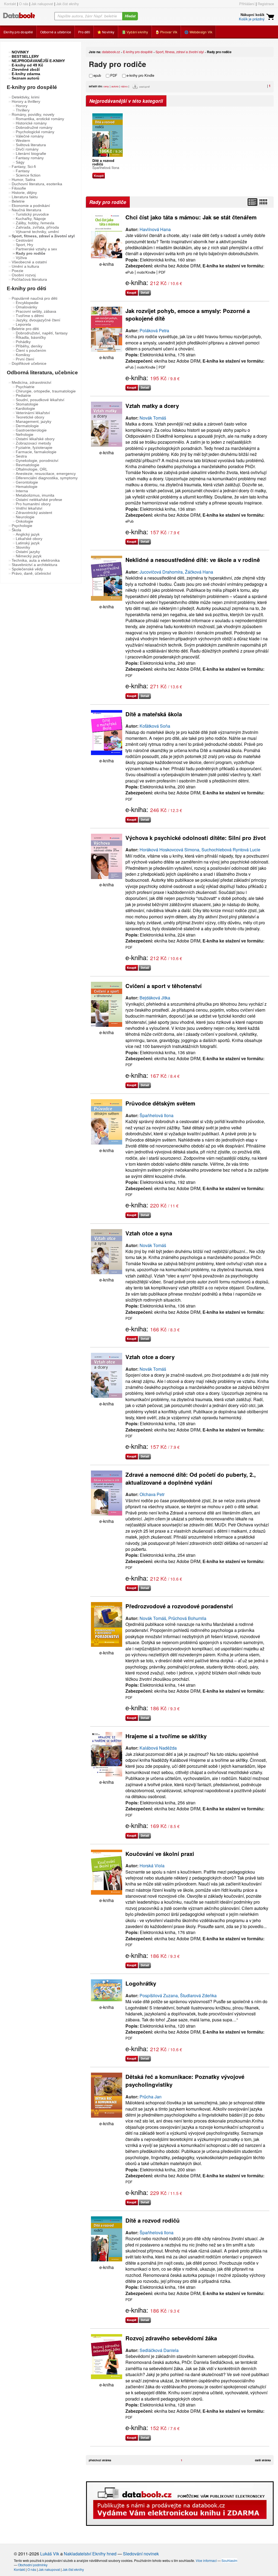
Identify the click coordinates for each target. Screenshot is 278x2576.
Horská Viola (152, 1866)
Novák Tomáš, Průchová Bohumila (173, 1618)
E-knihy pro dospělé (138, 52)
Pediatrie (23, 395)
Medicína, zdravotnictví (31, 382)
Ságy (20, 162)
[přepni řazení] (263, 202)
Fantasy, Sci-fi (24, 167)
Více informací (206, 2560)
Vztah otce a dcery (150, 1357)
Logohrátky (141, 1983)
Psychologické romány (35, 132)
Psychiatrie (25, 387)
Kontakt (10, 4)
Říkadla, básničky (31, 337)
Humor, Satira (23, 180)
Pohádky (23, 342)
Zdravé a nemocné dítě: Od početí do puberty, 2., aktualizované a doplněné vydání (191, 1478)
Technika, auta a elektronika (36, 560)
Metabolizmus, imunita (35, 495)
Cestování (24, 240)
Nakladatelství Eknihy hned (90, 2554)
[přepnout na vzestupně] (136, 88)
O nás (24, 4)
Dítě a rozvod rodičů (153, 2220)
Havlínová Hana (155, 229)
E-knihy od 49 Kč (27, 65)
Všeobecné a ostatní (29, 262)
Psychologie (22, 526)
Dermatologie (27, 426)
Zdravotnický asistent (34, 513)
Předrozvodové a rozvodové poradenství (179, 1606)
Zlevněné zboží (26, 69)
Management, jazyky (34, 421)
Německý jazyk (29, 556)
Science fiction (28, 175)
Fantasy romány (30, 158)
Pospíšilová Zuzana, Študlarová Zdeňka (178, 1995)
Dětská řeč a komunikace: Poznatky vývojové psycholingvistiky (185, 2080)
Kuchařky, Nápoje (31, 219)
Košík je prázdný (252, 19)
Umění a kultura (25, 266)
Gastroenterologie (31, 430)
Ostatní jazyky (28, 552)
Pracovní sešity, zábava (36, 311)
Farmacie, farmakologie (36, 452)
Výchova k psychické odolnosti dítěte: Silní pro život (196, 838)
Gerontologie (27, 482)
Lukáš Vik (50, 2554)
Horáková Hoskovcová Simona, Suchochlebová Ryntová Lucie (200, 850)
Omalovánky (26, 307)
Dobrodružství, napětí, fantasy (42, 333)
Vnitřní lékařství (29, 508)
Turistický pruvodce (32, 214)
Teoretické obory (30, 417)
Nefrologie (25, 434)
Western (23, 140)
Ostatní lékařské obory (35, 439)
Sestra (21, 456)
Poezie (18, 271)
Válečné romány (30, 136)
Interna (22, 491)
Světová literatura (31, 145)
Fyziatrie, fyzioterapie (34, 448)
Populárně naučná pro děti (34, 298)
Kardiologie (25, 408)
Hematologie (27, 487)
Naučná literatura (26, 210)
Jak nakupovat (42, 4)
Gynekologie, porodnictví (37, 461)
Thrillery (23, 110)
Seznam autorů (26, 78)
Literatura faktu (25, 197)
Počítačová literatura (29, 279)
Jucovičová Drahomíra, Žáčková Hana (176, 572)
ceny (106, 86)
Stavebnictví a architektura (34, 565)
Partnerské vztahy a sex (36, 249)
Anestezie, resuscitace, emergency (46, 474)
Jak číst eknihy (67, 4)
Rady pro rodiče (31, 253)
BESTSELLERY (25, 56)
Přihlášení (247, 4)
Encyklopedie (27, 303)
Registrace (266, 4)
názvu (124, 86)
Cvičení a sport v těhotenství (164, 986)
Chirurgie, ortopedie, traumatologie (46, 391)
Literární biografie (31, 154)
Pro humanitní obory (33, 504)
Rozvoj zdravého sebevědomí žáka (171, 2338)
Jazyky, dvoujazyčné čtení (38, 320)
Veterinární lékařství (33, 413)
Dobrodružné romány (34, 127)
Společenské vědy (27, 569)
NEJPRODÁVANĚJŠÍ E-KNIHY (38, 61)
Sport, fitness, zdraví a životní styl (180, 52)
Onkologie (24, 521)
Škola (16, 530)
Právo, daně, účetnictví (31, 573)
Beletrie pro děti (25, 329)
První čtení (25, 359)
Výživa (21, 258)
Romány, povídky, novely (33, 114)
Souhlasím (229, 2560)
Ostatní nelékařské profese (39, 500)
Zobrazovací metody (33, 443)
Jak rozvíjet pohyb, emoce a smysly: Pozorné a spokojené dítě (188, 315)
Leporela (23, 324)
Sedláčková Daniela (159, 2350)
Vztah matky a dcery (152, 406)
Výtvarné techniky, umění (37, 232)
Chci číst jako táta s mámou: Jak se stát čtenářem (191, 217)
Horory (22, 106)
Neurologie (25, 517)
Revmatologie (28, 465)
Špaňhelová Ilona (106, 167)
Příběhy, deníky (29, 346)
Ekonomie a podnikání (31, 206)
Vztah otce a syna (149, 1233)
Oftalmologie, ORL (32, 469)
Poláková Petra (154, 330)
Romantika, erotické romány (40, 119)
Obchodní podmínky (33, 2565)
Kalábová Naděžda (158, 1748)
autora (115, 86)
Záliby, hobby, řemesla (35, 223)
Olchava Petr (152, 1494)
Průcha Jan (151, 2097)
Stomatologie (27, 404)
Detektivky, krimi (26, 97)
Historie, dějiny (24, 193)
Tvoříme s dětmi (30, 316)
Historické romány (31, 123)
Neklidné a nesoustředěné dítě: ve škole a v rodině (193, 560)
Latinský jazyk (28, 543)
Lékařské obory (29, 539)
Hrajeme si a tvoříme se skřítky (166, 1736)
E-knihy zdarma (26, 74)
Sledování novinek (141, 2554)
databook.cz (111, 52)
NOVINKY (20, 52)
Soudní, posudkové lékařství (40, 400)
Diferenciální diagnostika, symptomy (47, 478)
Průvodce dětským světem (160, 1103)
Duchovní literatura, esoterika (37, 184)
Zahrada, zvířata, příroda (37, 227)
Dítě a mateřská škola (154, 714)
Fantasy (23, 171)
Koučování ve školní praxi (160, 1854)
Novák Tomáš (153, 418)
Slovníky (23, 547)
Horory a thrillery (26, 101)
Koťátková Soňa (155, 726)
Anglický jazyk (28, 534)
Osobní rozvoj (24, 275)
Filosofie (19, 188)
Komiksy (23, 355)
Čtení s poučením (31, 350)
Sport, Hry (24, 245)
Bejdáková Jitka (155, 998)
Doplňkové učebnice (29, 363)
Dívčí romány (27, 149)
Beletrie (18, 201)
